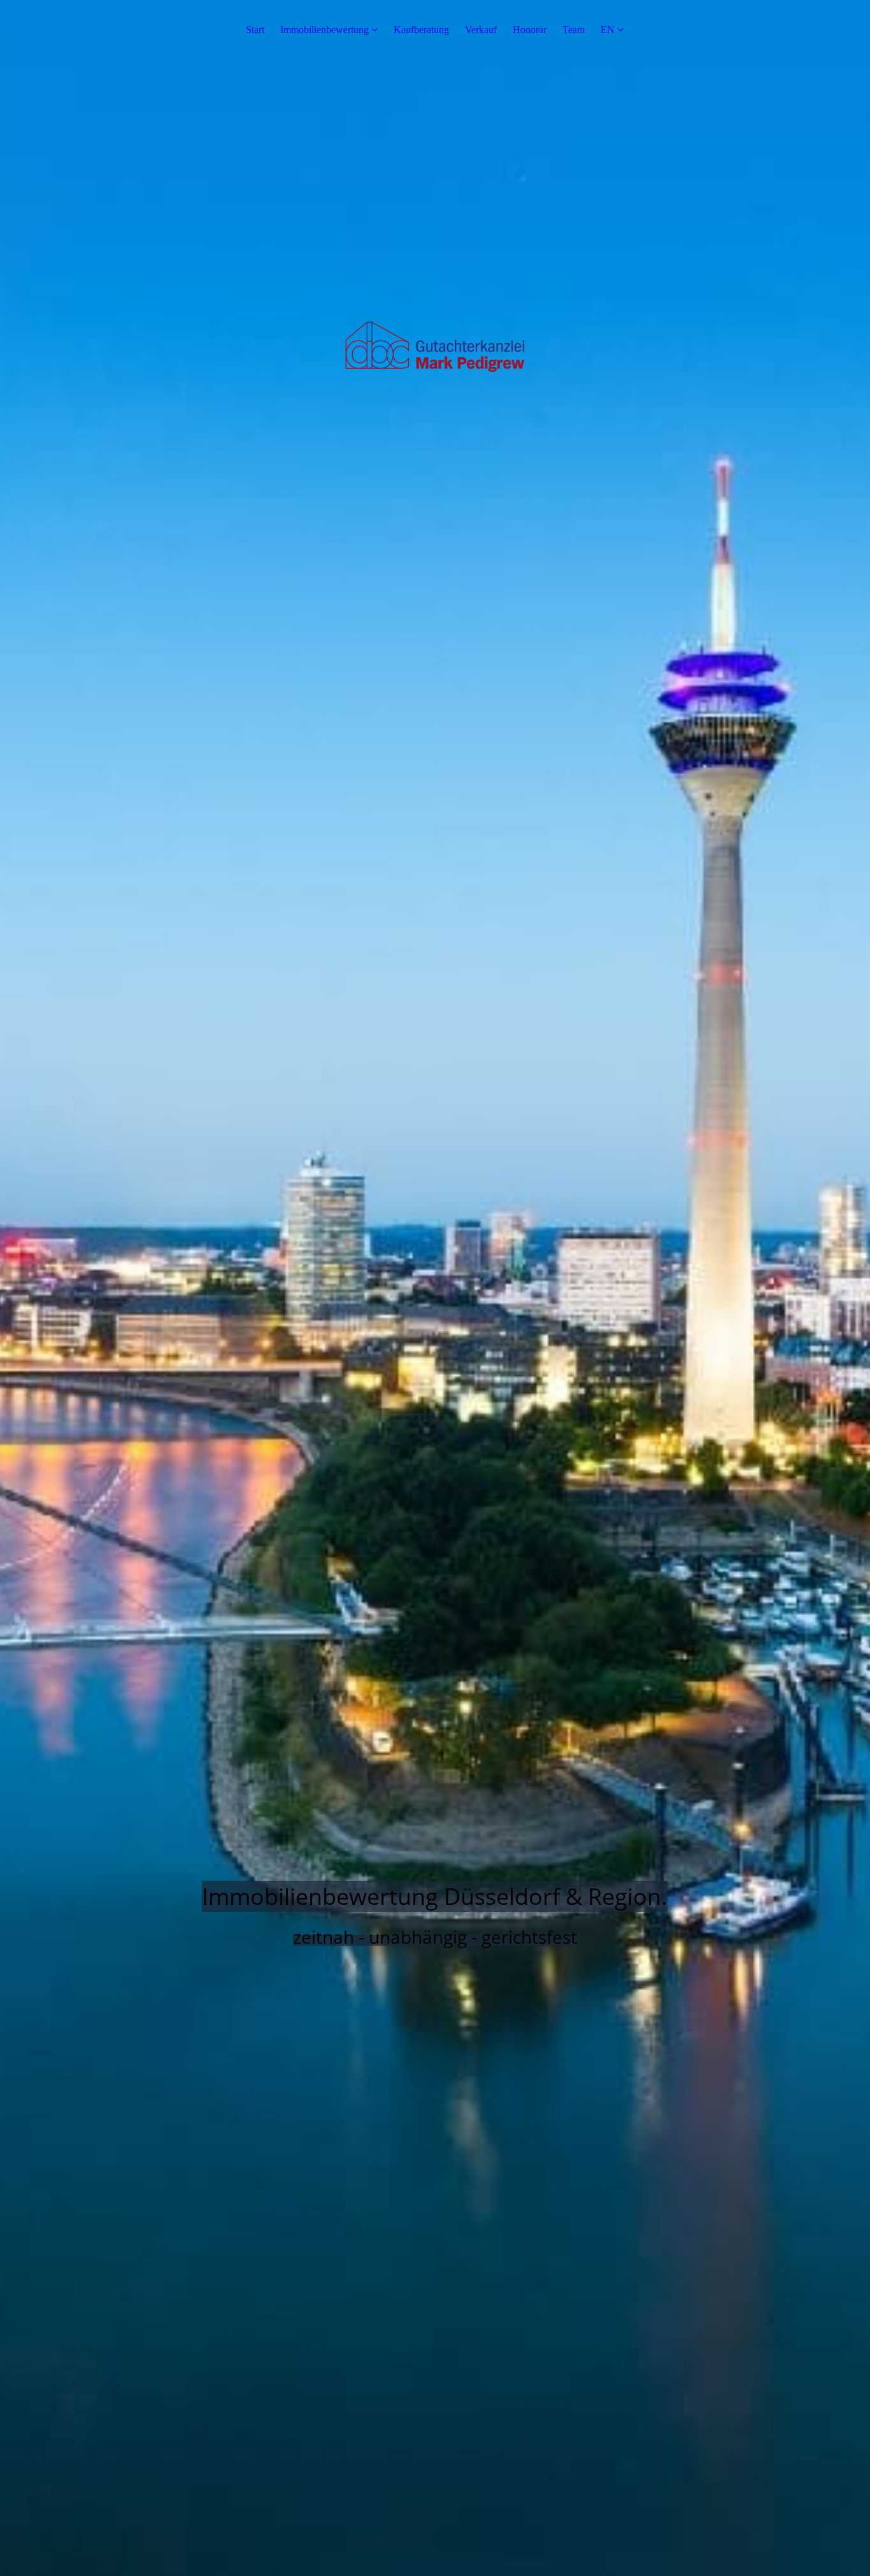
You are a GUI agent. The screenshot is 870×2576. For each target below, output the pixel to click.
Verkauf (481, 30)
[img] (435, 1288)
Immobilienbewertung (324, 30)
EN (608, 30)
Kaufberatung (421, 30)
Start (255, 30)
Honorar (530, 30)
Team (574, 30)
